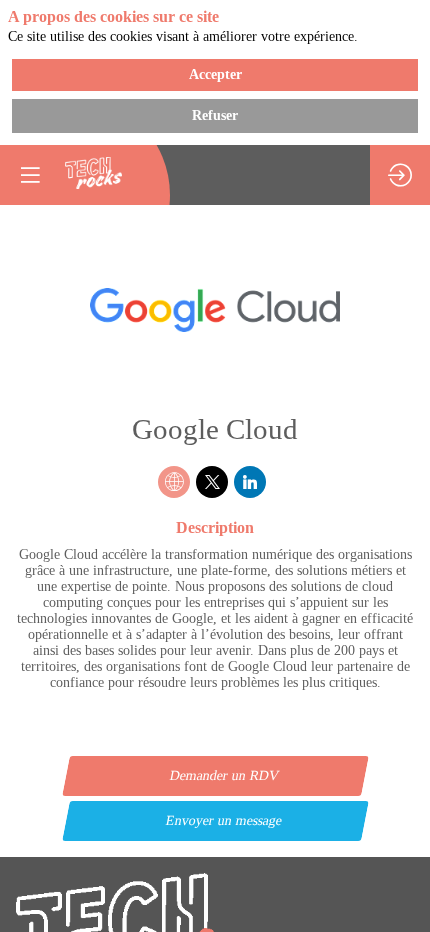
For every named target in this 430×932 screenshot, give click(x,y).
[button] (30, 175)
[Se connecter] (400, 175)
